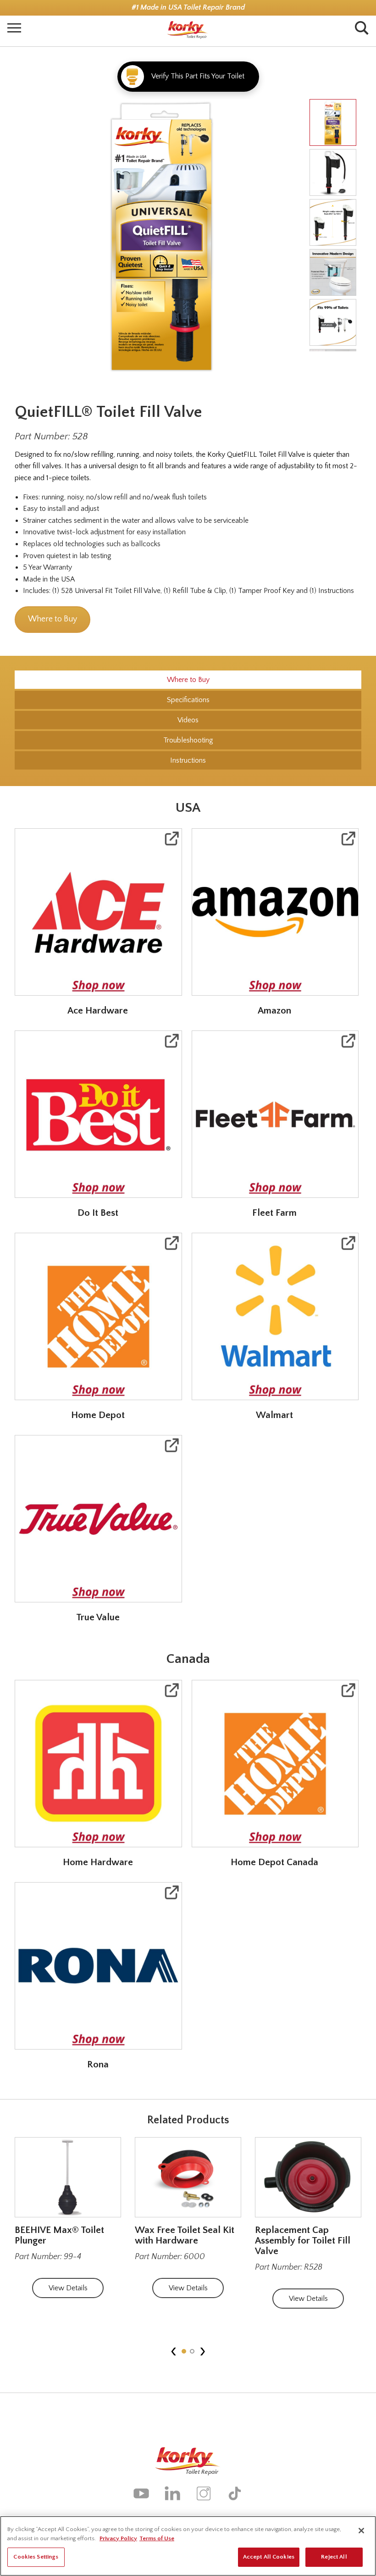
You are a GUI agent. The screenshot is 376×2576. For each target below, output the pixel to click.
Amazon (274, 1011)
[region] (188, 2546)
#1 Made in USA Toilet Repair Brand (188, 8)
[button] (184, 2351)
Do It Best (98, 1213)
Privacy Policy (118, 2538)
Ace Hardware (98, 1011)
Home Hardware (98, 1862)
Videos (188, 720)
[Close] (361, 2531)
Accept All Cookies (269, 2557)
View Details (68, 2288)
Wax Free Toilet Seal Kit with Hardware (185, 2235)
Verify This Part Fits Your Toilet (198, 76)
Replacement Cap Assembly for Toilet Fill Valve (303, 2241)
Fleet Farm (274, 1213)
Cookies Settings (36, 2557)
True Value (98, 1617)
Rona (98, 2064)
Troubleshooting (188, 740)
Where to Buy (53, 619)
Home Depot (98, 1415)
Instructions (188, 760)
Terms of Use (157, 2538)
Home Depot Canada (274, 1862)
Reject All (334, 2557)
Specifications (188, 700)
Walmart (274, 1415)
